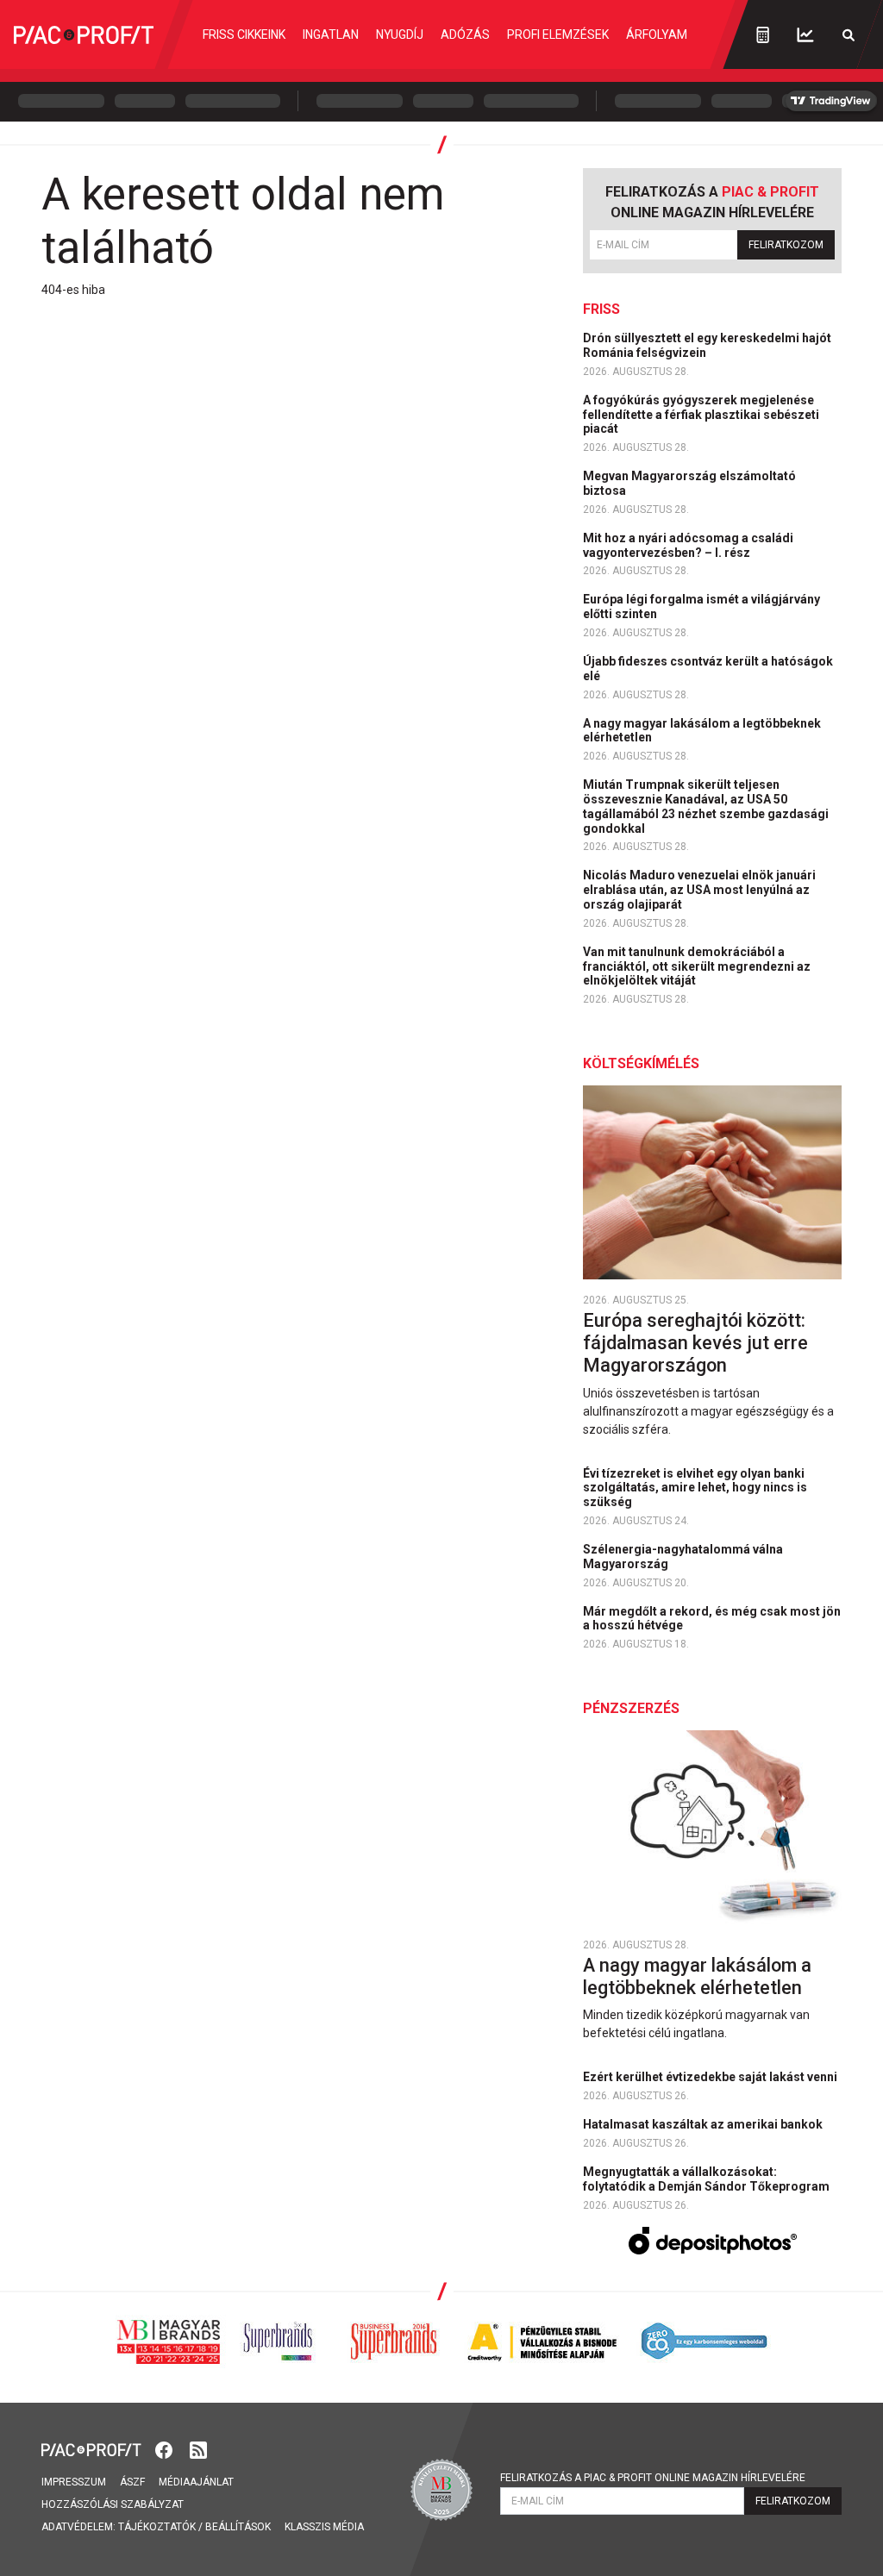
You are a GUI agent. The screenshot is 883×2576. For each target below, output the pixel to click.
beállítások (238, 2527)
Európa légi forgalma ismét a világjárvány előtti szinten (701, 606)
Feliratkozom (786, 245)
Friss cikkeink (244, 34)
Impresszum (74, 2482)
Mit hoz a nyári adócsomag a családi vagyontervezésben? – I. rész (688, 545)
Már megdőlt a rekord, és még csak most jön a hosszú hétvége (712, 1619)
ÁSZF (132, 2482)
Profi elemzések (558, 34)
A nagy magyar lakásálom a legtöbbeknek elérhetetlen (702, 731)
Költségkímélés (641, 1063)
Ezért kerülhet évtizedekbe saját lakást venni (711, 2077)
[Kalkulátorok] (763, 34)
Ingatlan (331, 34)
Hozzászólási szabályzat (113, 2504)
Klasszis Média (324, 2527)
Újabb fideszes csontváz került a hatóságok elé (708, 669)
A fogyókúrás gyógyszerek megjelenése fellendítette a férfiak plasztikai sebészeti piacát (701, 415)
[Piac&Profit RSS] (198, 2449)
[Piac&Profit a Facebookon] (166, 2449)
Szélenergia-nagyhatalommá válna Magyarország (683, 1557)
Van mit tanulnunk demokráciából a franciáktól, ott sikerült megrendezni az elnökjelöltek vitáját (697, 966)
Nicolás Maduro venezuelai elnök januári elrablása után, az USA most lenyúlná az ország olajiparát (699, 890)
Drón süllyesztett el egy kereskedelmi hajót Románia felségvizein (707, 345)
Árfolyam (657, 34)
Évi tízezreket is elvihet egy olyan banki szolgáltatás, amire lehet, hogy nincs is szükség (695, 1488)
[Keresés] (849, 35)
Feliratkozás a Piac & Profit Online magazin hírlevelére (653, 2478)
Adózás (465, 34)
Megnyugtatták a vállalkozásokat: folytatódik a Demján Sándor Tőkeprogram (708, 2179)
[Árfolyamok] (805, 35)
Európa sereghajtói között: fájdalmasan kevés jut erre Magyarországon (695, 1343)
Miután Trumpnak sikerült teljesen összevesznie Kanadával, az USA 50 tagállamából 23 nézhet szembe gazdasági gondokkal (706, 806)
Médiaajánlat (196, 2482)
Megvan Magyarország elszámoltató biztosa (689, 483)
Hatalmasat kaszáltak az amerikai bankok (704, 2124)
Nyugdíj (400, 34)
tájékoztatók (157, 2527)
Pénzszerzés (631, 1708)
